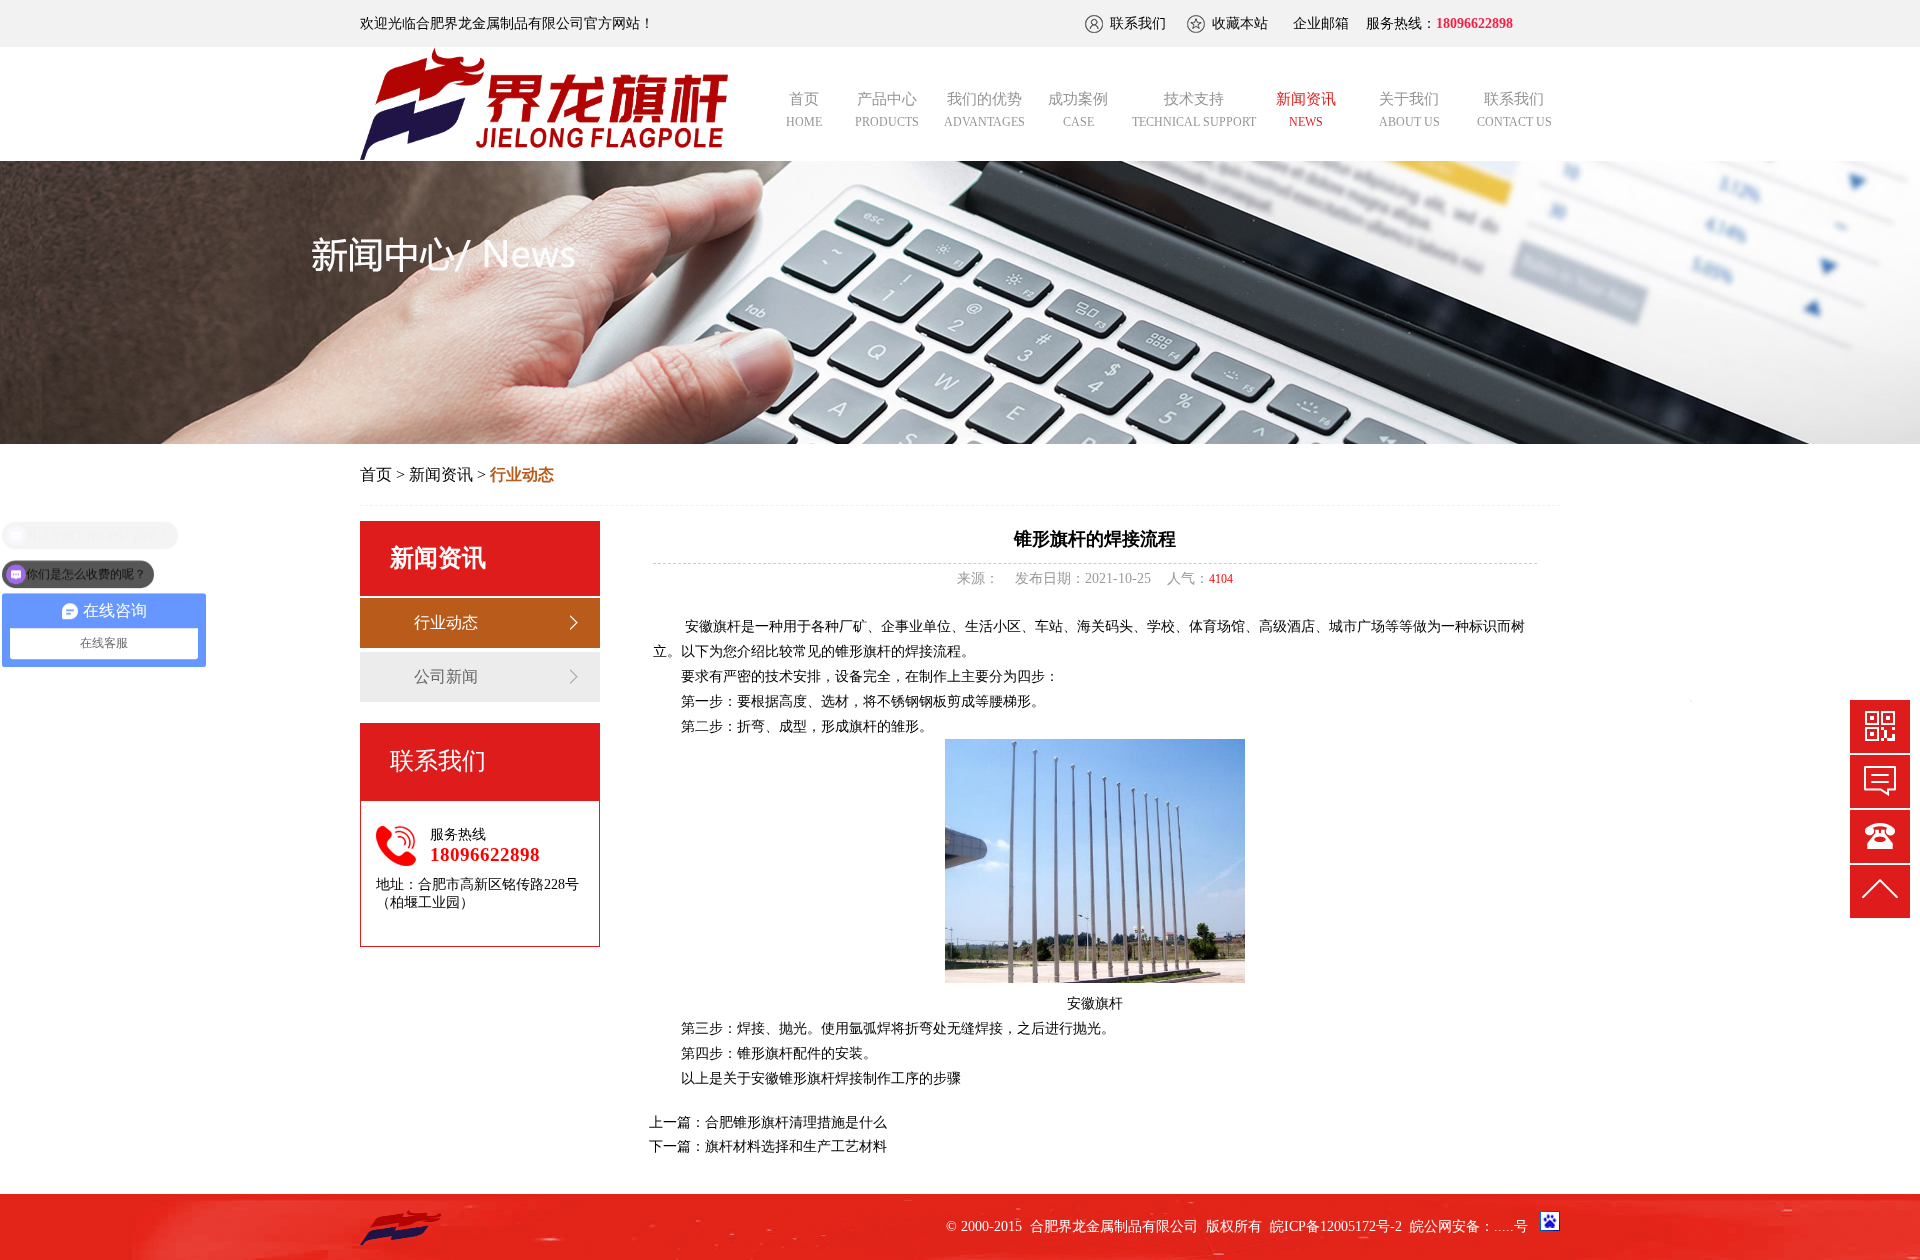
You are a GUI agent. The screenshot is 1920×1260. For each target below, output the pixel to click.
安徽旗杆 (713, 626)
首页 (376, 474)
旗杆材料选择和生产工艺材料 (796, 1146)
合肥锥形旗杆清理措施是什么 (796, 1122)
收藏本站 (1240, 23)
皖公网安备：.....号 (1469, 1226)
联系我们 (1138, 23)
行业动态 (446, 622)
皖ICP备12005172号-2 (1336, 1226)
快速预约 (1880, 781)
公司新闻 (446, 676)
